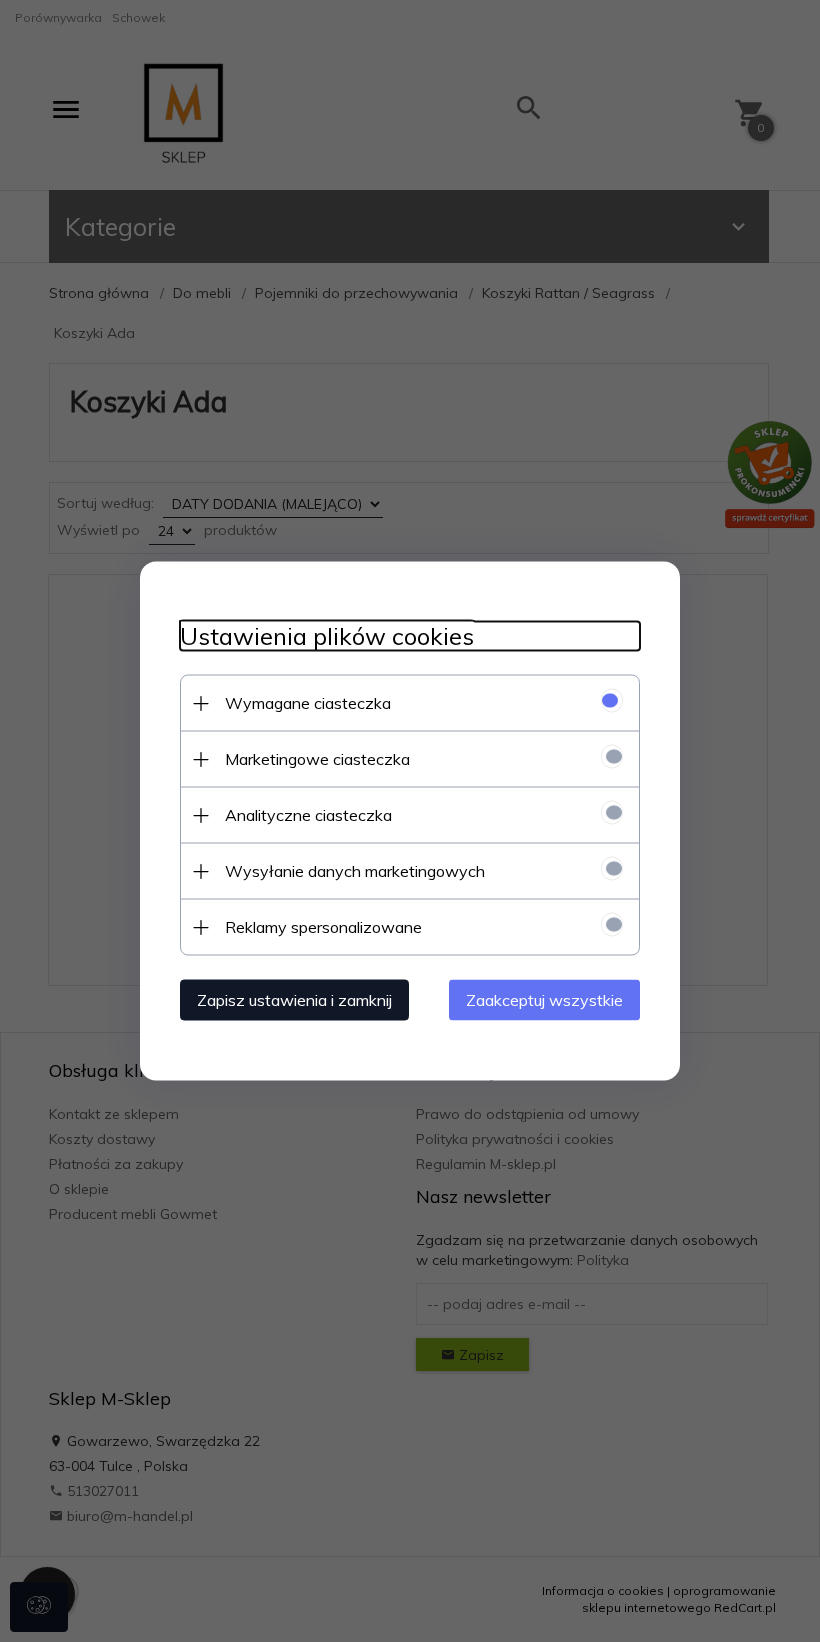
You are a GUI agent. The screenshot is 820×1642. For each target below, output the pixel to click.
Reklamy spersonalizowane (323, 927)
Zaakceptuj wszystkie (544, 1000)
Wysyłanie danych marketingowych (355, 871)
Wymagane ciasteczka (308, 703)
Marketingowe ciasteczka (317, 759)
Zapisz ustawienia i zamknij (294, 1000)
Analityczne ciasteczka (308, 815)
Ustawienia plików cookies (327, 636)
